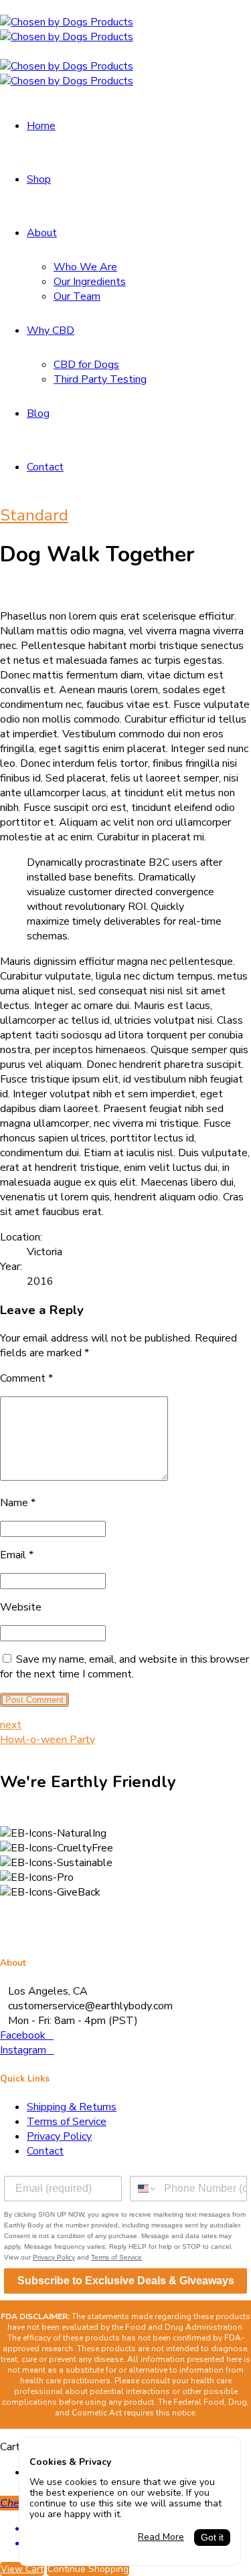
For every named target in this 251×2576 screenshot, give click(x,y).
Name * (18, 1503)
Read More (161, 2537)
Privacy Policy (59, 2136)
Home (41, 126)
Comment (26, 1378)
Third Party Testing (100, 379)
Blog (38, 413)
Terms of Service (67, 2122)
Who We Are (85, 267)
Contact (45, 467)
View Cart (22, 2569)
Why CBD (51, 331)
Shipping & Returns (72, 2107)
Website (21, 1607)
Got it (212, 2538)
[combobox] (144, 2189)
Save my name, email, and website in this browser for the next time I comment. (124, 1667)
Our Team (77, 296)
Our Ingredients (90, 282)
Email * (17, 1555)
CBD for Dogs (86, 365)
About (42, 233)
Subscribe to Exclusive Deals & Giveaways (126, 2281)
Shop (39, 179)
